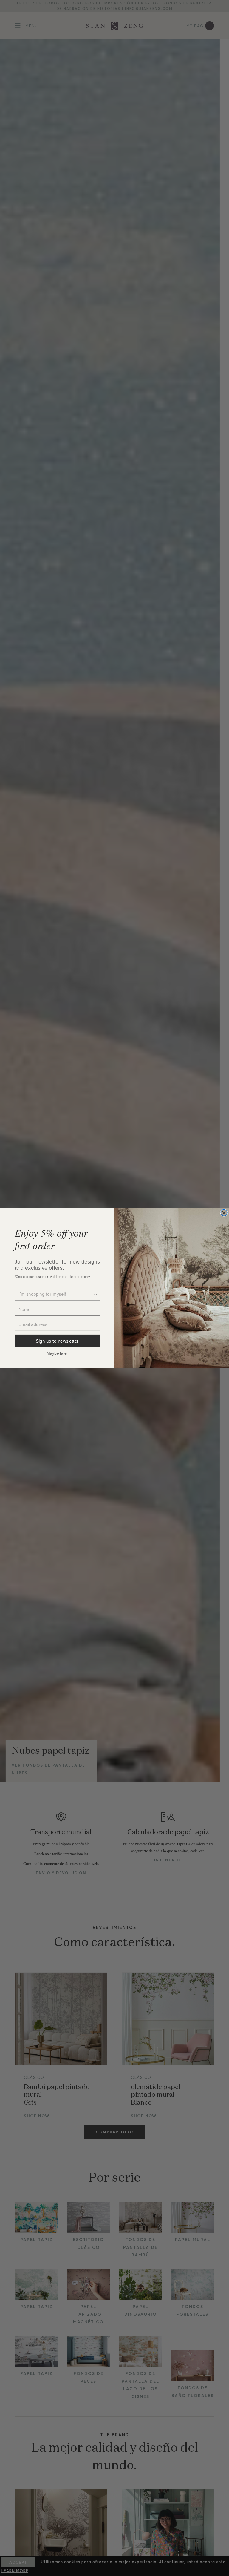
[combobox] (56, 1294)
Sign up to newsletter (57, 1341)
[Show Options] (96, 1294)
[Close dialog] (224, 1213)
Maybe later (57, 1353)
